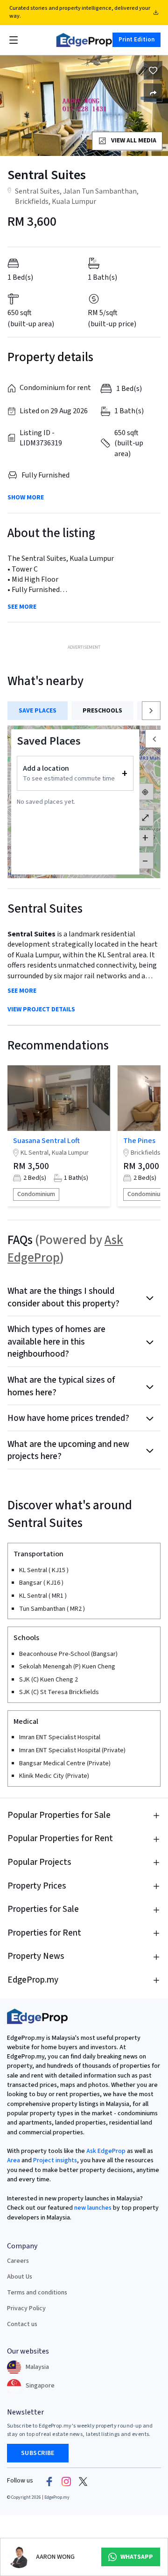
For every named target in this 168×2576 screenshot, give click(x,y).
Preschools (102, 711)
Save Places (38, 711)
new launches (93, 2208)
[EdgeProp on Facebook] (49, 2481)
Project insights (54, 2160)
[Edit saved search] (153, 93)
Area (14, 2160)
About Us (20, 2277)
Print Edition (136, 40)
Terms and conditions (37, 2293)
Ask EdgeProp (106, 2151)
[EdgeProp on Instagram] (66, 2481)
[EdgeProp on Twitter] (83, 2481)
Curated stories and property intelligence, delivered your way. (80, 12)
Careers (18, 2261)
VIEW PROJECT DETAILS (41, 1010)
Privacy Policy (26, 2308)
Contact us (22, 2324)
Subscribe (38, 2453)
